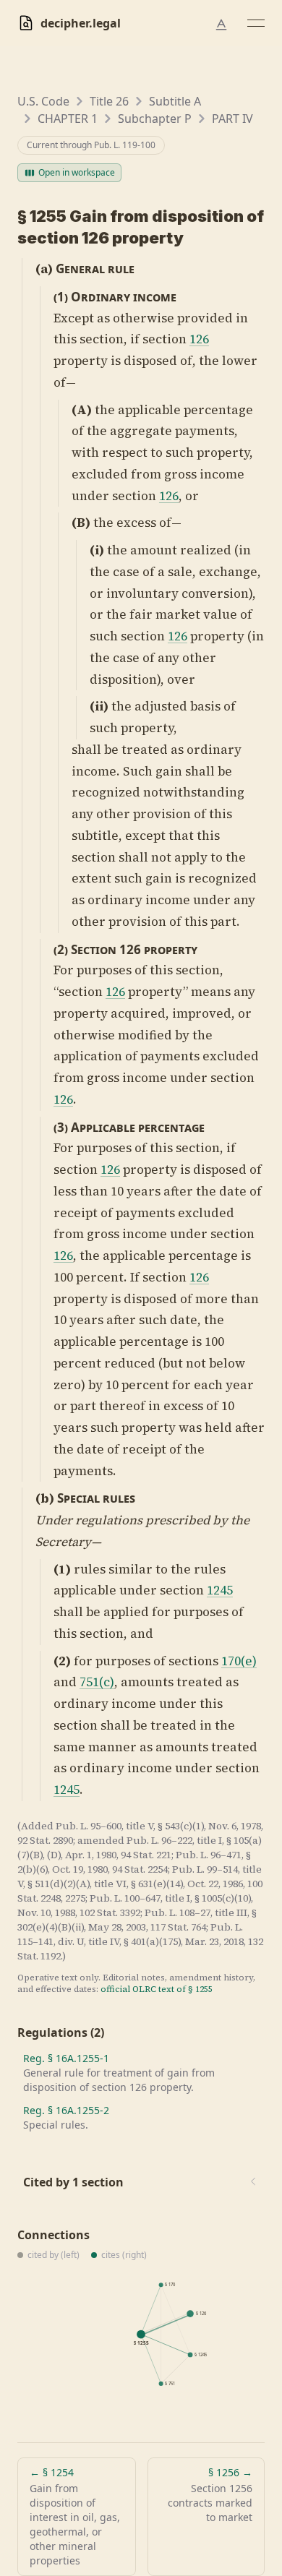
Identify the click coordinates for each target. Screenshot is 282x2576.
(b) (45, 1498)
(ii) (99, 706)
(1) (61, 297)
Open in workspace (77, 172)
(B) (81, 523)
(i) (97, 550)
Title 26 (109, 101)
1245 (220, 1590)
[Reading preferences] (221, 25)
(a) (44, 269)
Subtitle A (175, 101)
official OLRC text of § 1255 (157, 1989)
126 (199, 339)
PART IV (232, 119)
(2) (61, 949)
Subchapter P (155, 119)
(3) (61, 1127)
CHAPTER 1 (68, 119)
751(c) (97, 1682)
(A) (82, 410)
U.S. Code (43, 101)
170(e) (239, 1661)
